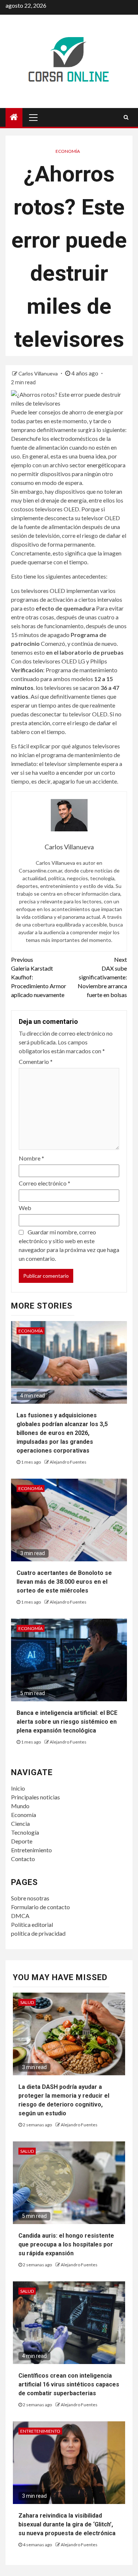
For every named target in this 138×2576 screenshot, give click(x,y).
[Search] (126, 117)
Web (25, 1208)
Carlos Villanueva (39, 373)
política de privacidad (38, 1933)
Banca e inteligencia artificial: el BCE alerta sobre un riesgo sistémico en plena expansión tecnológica (67, 1722)
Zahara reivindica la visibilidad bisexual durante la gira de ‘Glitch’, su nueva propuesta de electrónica (67, 2524)
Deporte (22, 1841)
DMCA (20, 1916)
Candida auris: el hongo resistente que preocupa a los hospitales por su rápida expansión (66, 2244)
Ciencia (20, 1823)
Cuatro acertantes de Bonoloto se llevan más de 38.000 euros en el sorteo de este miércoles (64, 1582)
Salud (27, 2002)
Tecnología (25, 1832)
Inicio (18, 1788)
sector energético (92, 465)
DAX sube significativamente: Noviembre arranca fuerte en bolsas (102, 977)
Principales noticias (36, 1797)
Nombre (31, 1158)
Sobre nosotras (30, 1898)
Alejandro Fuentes (68, 1462)
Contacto (23, 1859)
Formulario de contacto (40, 1907)
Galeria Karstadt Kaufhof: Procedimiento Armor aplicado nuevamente (39, 977)
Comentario (36, 1062)
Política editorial (32, 1924)
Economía (68, 151)
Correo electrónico (45, 1183)
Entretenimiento (31, 1850)
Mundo (20, 1806)
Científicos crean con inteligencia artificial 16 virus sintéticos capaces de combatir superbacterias (69, 2384)
